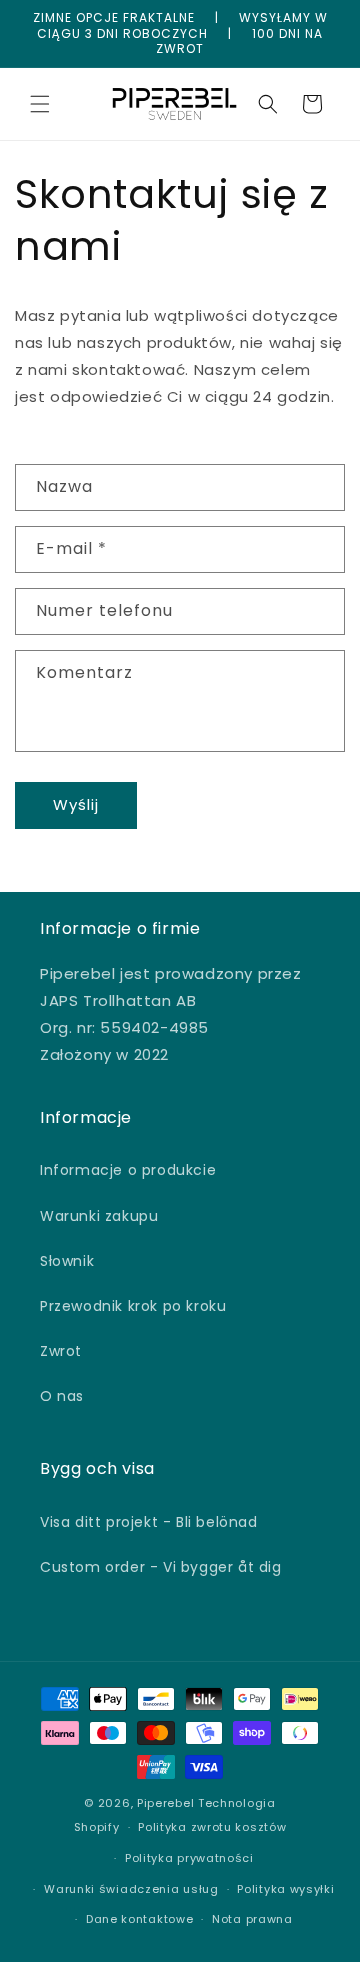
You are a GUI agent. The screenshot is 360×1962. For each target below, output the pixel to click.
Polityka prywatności (189, 1858)
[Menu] (40, 104)
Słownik (67, 1261)
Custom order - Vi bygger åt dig (161, 1567)
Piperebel (165, 1803)
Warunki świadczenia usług (131, 1889)
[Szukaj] (268, 104)
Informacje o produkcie (128, 1170)
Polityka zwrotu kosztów (212, 1827)
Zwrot (61, 1351)
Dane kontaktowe (140, 1919)
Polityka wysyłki (285, 1889)
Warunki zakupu (99, 1216)
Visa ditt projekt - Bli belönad (149, 1522)
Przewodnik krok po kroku (133, 1306)
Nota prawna (252, 1919)
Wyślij (76, 804)
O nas (62, 1396)
